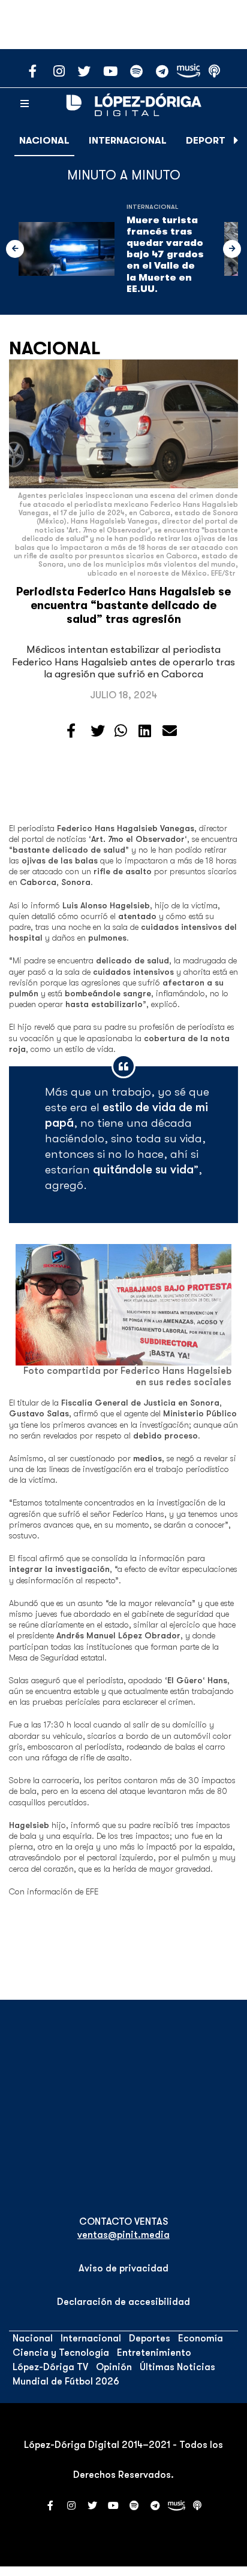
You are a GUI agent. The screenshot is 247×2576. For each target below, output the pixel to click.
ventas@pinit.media (123, 2235)
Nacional (44, 141)
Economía (201, 2338)
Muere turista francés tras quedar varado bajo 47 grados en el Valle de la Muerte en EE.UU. (165, 255)
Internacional (128, 141)
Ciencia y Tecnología (61, 2353)
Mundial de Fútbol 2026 (66, 2382)
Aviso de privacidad (123, 2268)
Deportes (211, 141)
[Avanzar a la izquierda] (15, 249)
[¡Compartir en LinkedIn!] (145, 731)
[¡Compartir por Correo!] (170, 731)
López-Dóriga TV (50, 2367)
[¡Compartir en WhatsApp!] (121, 731)
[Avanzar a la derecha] (236, 141)
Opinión (114, 2367)
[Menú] (25, 104)
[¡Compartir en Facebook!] (71, 731)
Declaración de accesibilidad (123, 2302)
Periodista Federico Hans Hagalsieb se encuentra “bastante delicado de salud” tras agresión (123, 606)
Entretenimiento (154, 2353)
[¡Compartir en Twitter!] (98, 731)
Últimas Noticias (177, 2367)
